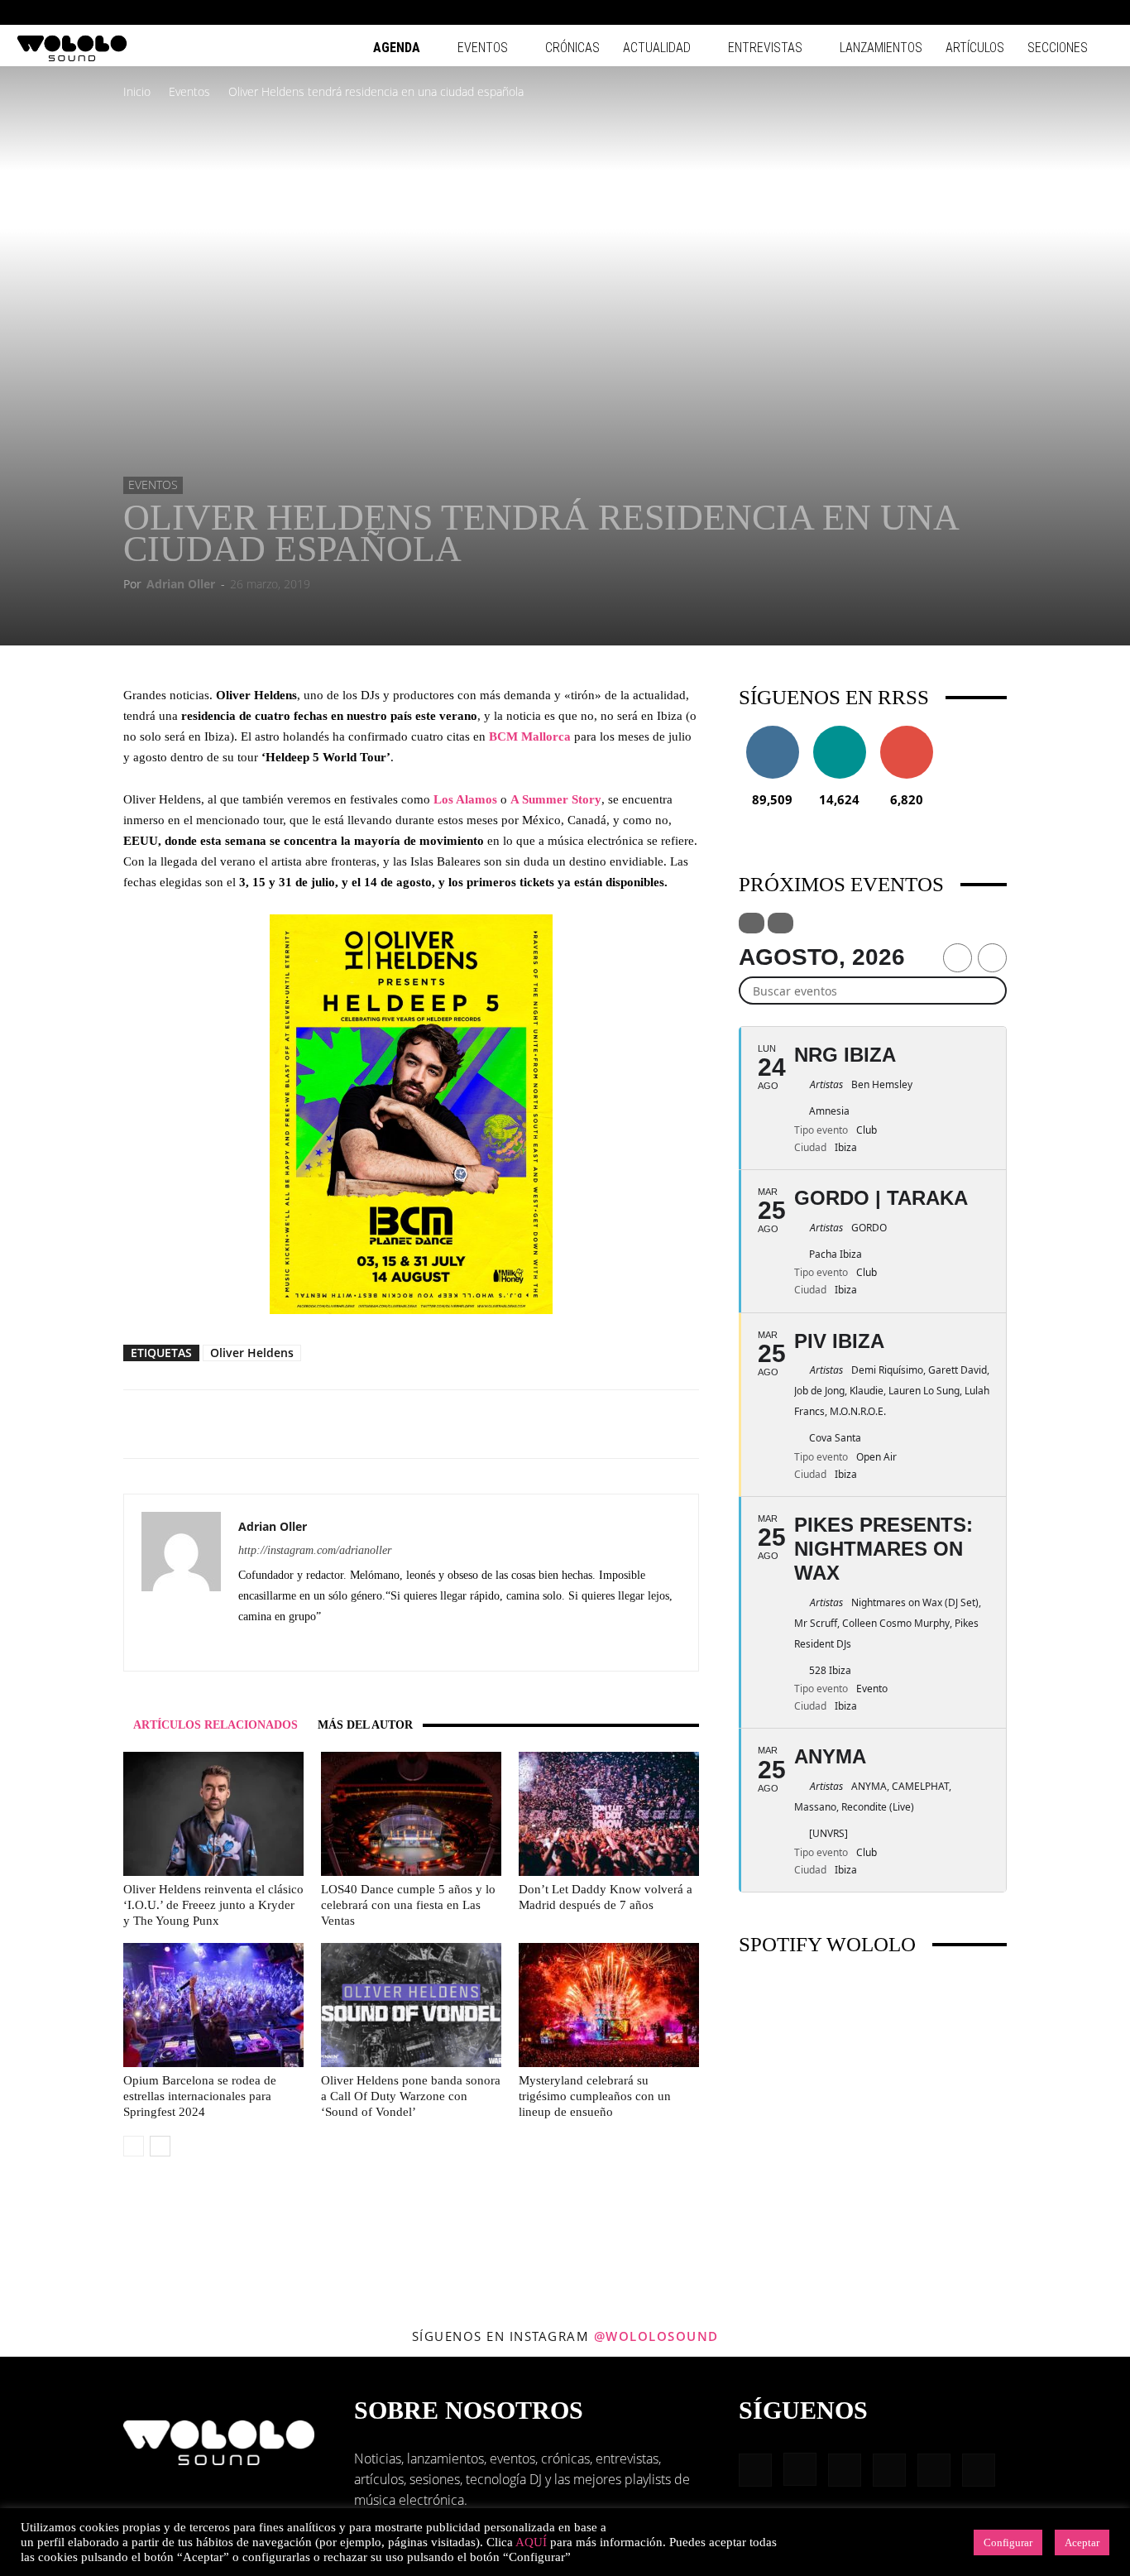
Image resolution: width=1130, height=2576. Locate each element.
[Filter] (752, 923)
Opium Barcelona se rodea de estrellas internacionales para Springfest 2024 (200, 2096)
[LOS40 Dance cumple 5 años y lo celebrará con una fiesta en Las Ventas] (411, 1814)
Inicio (137, 91)
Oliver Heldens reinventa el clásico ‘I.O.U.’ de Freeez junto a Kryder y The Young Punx (213, 1905)
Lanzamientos (881, 48)
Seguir (772, 732)
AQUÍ (531, 2542)
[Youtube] (1101, 12)
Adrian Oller (181, 584)
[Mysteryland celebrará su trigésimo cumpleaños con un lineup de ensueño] (609, 2005)
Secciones (1058, 48)
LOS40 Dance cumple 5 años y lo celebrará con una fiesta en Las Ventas (408, 1905)
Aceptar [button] (1082, 2542)
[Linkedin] (1019, 12)
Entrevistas (765, 48)
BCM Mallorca (530, 736)
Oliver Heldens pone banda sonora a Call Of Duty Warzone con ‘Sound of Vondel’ (411, 2096)
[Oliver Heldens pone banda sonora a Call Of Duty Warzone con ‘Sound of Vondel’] (411, 2005)
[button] (940, 12)
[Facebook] (965, 12)
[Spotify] (1046, 12)
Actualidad (657, 48)
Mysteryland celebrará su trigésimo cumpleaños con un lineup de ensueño (595, 2096)
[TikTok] (1074, 12)
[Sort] (780, 923)
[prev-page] (134, 2146)
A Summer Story (556, 799)
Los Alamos (465, 799)
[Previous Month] (958, 958)
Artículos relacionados (215, 1725)
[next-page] (160, 2146)
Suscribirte (907, 732)
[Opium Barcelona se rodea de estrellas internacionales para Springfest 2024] (213, 2005)
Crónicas (572, 48)
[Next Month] (992, 958)
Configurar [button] (1008, 2542)
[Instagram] (992, 12)
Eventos (483, 48)
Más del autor (365, 1725)
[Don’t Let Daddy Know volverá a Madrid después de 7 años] (609, 1814)
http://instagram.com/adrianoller (315, 1550)
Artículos (975, 48)
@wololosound (656, 2336)
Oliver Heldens (252, 1353)
